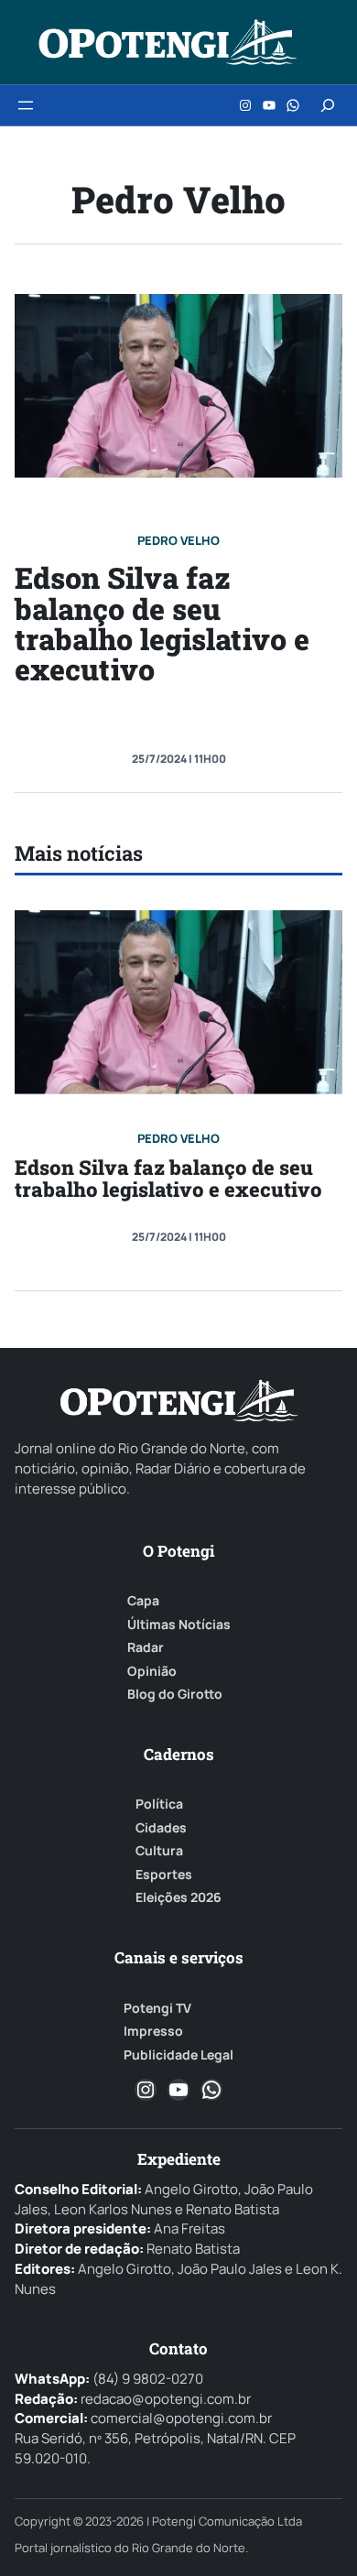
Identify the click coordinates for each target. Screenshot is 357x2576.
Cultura (159, 1851)
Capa (143, 1601)
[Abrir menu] (26, 105)
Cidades (161, 1828)
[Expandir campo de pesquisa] (328, 105)
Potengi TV (157, 2008)
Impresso (153, 2031)
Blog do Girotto (175, 1694)
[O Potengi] (168, 42)
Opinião (152, 1671)
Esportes (164, 1875)
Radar (146, 1647)
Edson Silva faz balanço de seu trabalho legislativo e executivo (162, 623)
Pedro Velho (178, 540)
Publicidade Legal (178, 2055)
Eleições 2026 (178, 1897)
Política (159, 1804)
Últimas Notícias (179, 1625)
